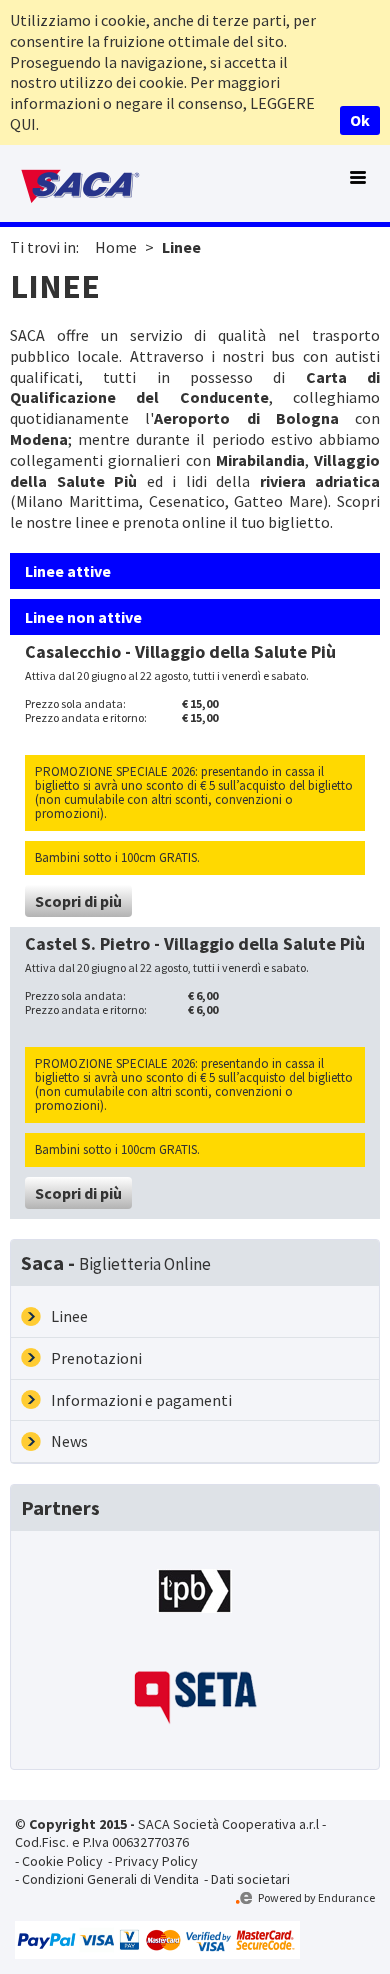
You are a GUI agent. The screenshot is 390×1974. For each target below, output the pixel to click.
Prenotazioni (96, 1358)
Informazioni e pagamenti (141, 1400)
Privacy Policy (156, 1861)
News (69, 1441)
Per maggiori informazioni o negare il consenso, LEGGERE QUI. (162, 103)
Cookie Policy (62, 1861)
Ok (360, 120)
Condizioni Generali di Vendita (110, 1879)
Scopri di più (78, 901)
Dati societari (250, 1879)
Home (116, 247)
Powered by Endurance (315, 1897)
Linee (181, 247)
